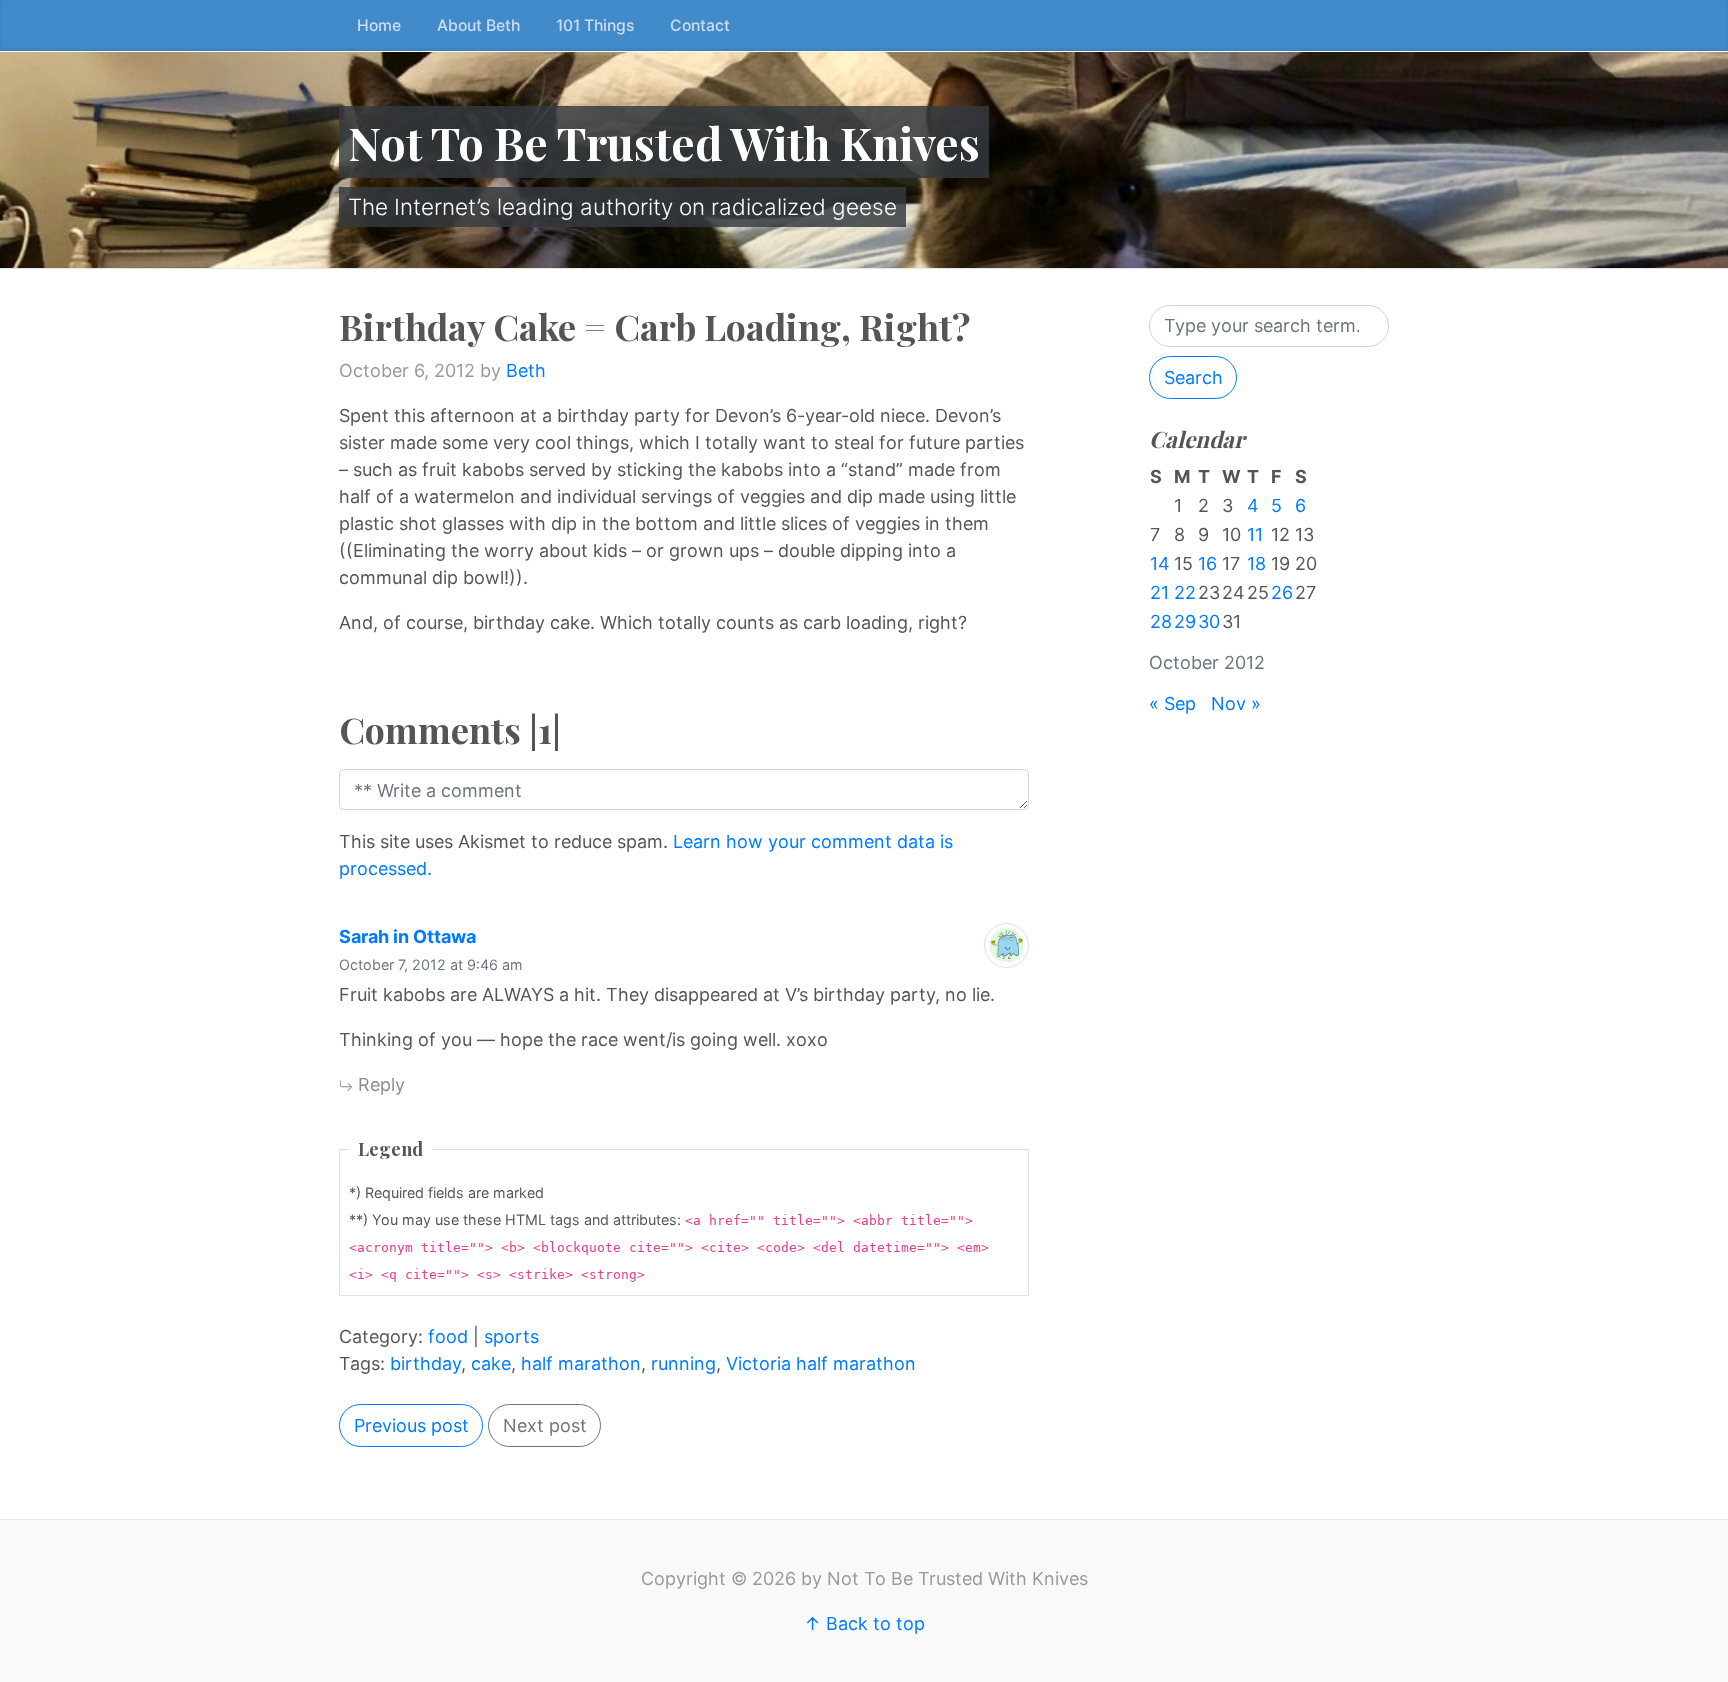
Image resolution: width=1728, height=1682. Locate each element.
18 (1256, 563)
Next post (545, 1425)
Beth (526, 370)
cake (491, 1363)
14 (1160, 563)
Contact (700, 25)
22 (1185, 592)
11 (1255, 534)
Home (379, 25)
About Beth (478, 25)
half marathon (581, 1363)
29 (1185, 621)
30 (1209, 621)
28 (1161, 621)
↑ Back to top (864, 1623)
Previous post (411, 1425)
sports (511, 1336)
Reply (379, 1084)
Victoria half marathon (821, 1363)
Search (1193, 377)
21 (1159, 592)
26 (1282, 592)
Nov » (1236, 703)
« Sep (1172, 703)
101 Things (595, 25)
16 (1207, 563)
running (683, 1363)
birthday (425, 1363)
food (448, 1336)
